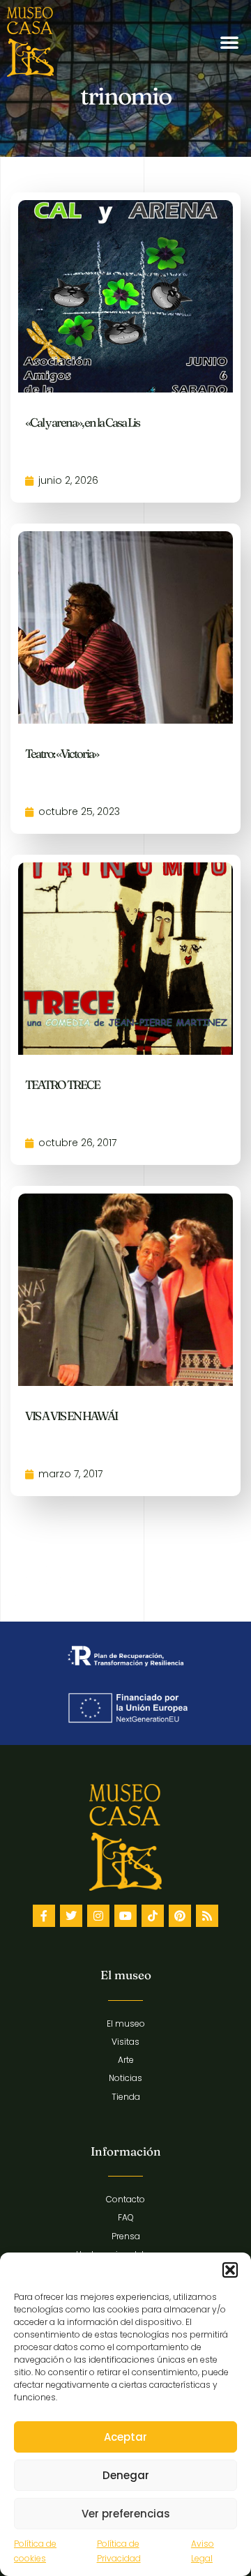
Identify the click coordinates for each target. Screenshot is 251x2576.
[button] (230, 2270)
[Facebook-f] (44, 1916)
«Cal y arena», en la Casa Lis (82, 422)
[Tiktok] (153, 1916)
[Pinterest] (180, 1916)
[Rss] (207, 1916)
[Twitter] (71, 1916)
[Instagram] (98, 1916)
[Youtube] (125, 1916)
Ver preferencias (126, 2514)
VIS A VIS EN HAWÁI (71, 1416)
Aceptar (125, 2437)
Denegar (126, 2475)
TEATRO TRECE (62, 1084)
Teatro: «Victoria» (62, 753)
